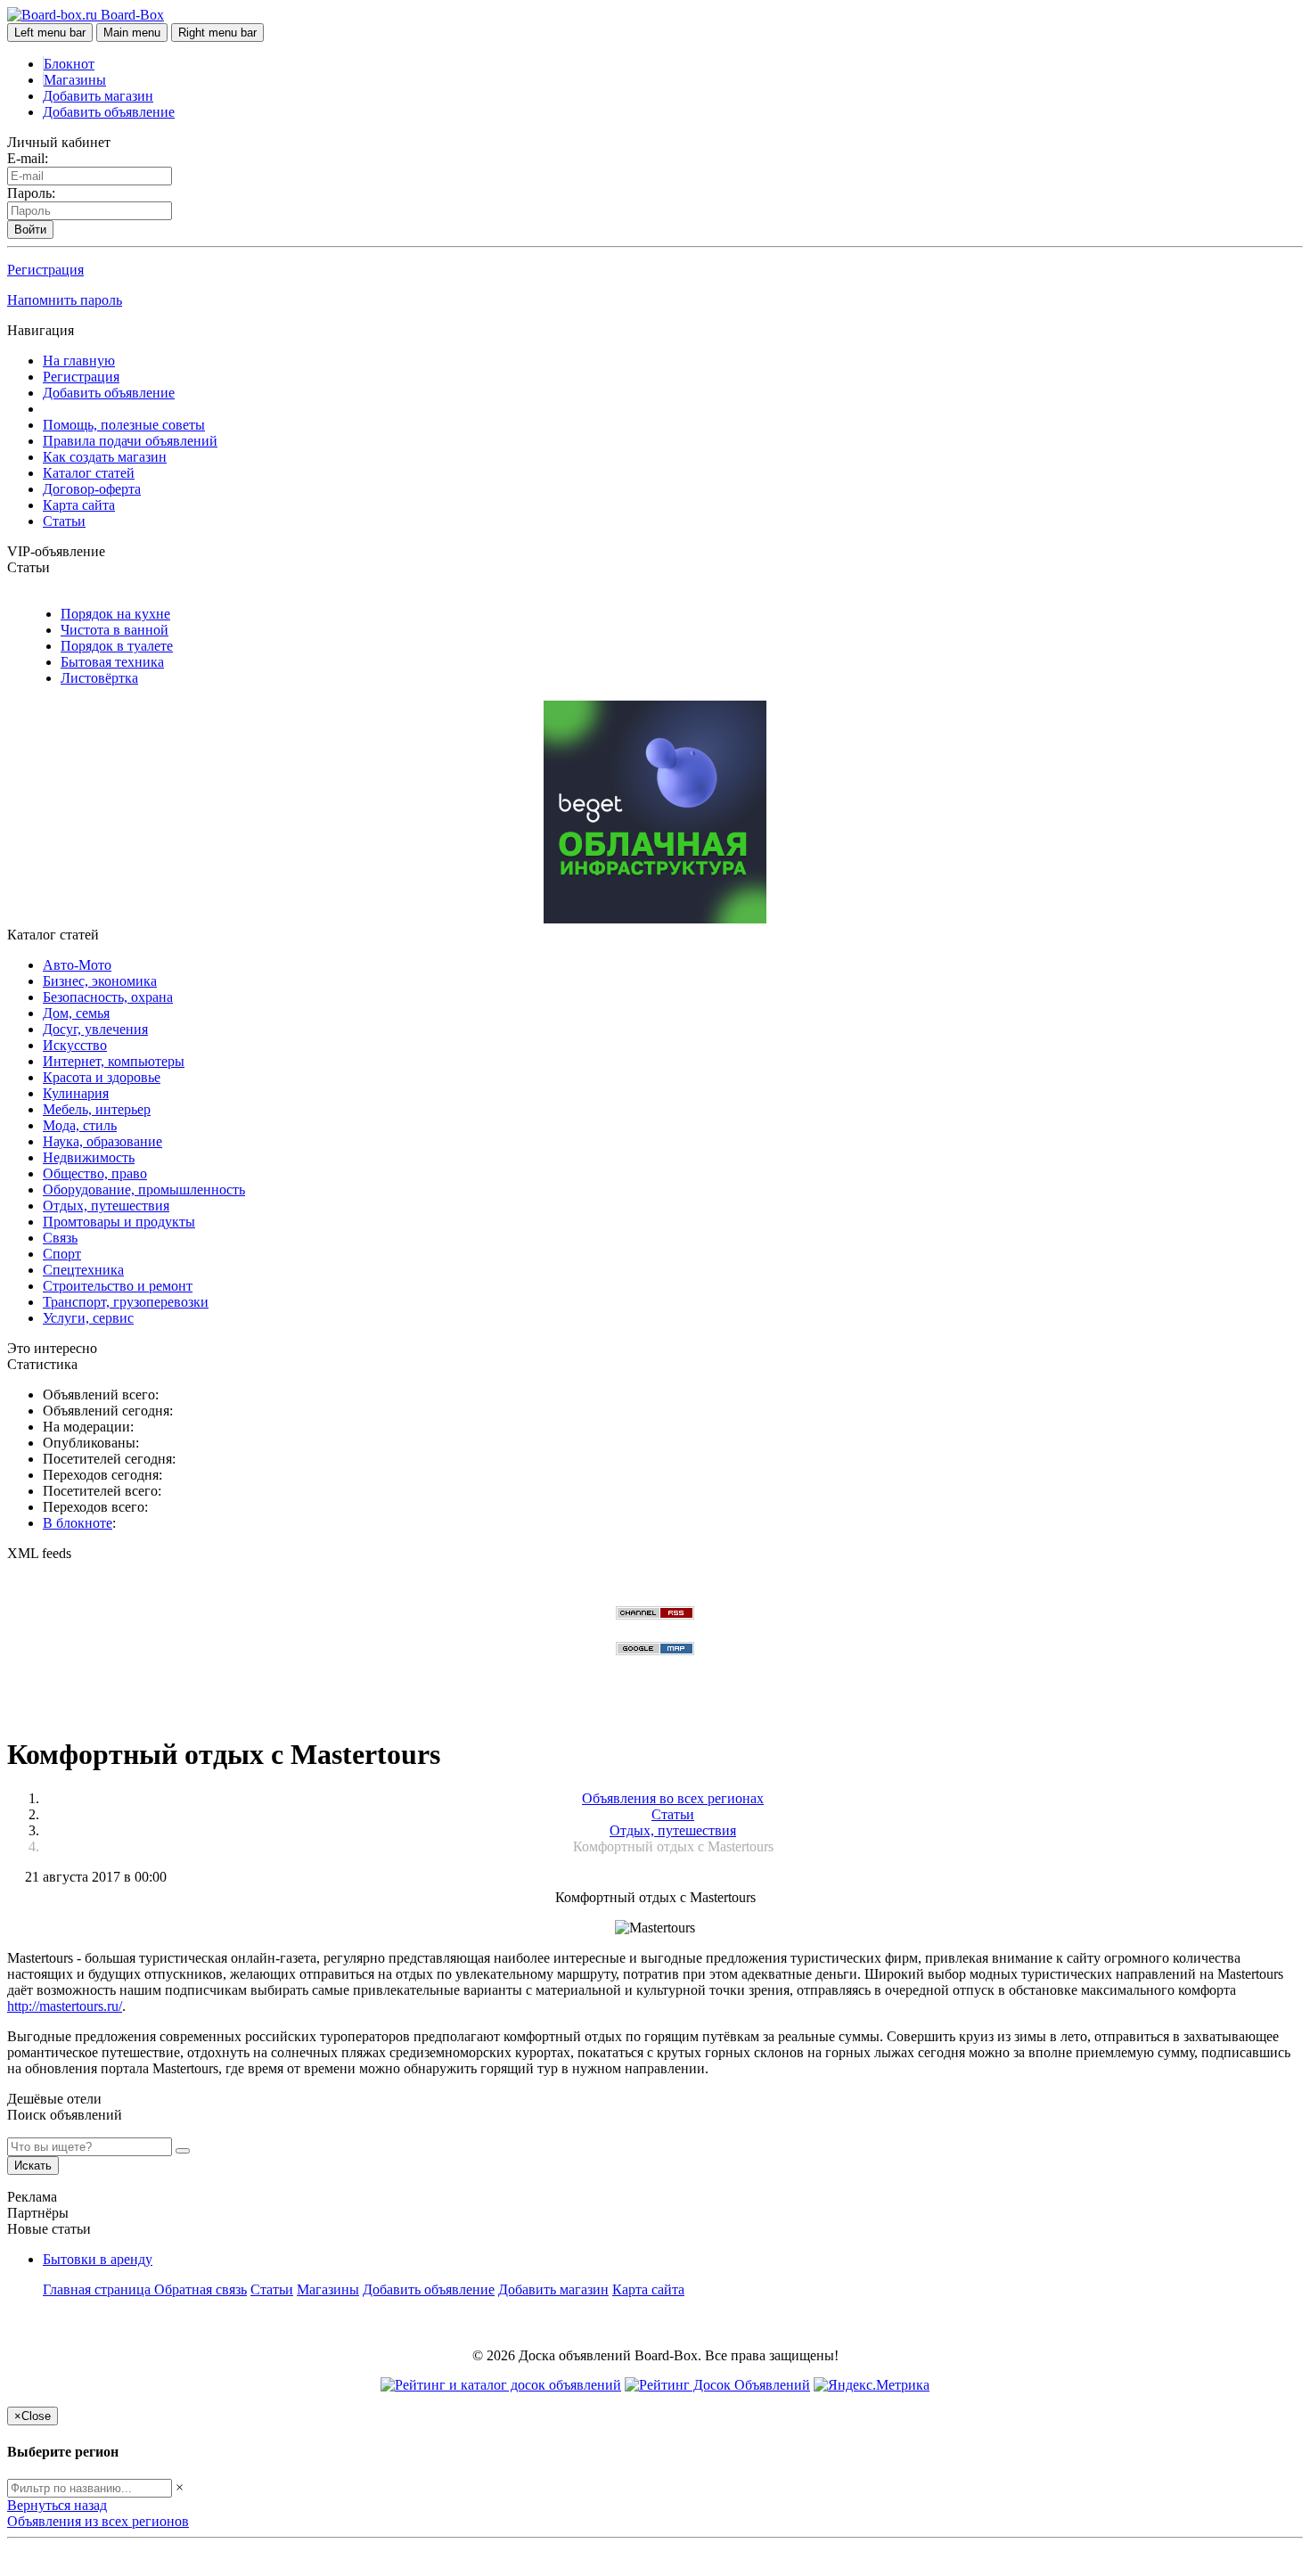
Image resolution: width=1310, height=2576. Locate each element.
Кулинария (76, 1093)
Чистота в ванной (115, 630)
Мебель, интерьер (97, 1109)
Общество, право (95, 1173)
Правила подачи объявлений (130, 441)
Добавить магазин (98, 96)
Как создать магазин (105, 457)
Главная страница (98, 2289)
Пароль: (31, 193)
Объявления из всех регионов (98, 2521)
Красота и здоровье (102, 1077)
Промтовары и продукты (119, 1222)
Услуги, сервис (88, 1318)
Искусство (75, 1045)
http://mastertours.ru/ (65, 2006)
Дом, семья (76, 1013)
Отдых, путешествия (106, 1206)
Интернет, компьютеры (114, 1061)
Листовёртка (99, 678)
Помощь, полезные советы (124, 425)
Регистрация (45, 270)
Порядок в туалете (117, 646)
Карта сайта (79, 505)
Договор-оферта (92, 489)
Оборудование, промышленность (144, 1190)
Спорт (62, 1254)
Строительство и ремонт (118, 1286)
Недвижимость (89, 1157)
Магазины (75, 80)
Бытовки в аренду (98, 2259)
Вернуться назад (57, 2505)
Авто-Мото (77, 965)
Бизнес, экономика (100, 981)
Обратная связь (201, 2289)
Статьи (64, 521)
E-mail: (28, 158)
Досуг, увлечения (95, 1029)
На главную (79, 361)
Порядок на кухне (115, 614)
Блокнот (69, 64)
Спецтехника (83, 1270)
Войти (30, 230)
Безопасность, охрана (108, 997)
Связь (60, 1238)
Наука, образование (102, 1141)
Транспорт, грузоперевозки (126, 1302)
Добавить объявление (109, 112)
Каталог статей (89, 473)
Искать (33, 2166)
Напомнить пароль (65, 300)
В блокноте (78, 1523)
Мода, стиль (80, 1125)
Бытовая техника (112, 662)
